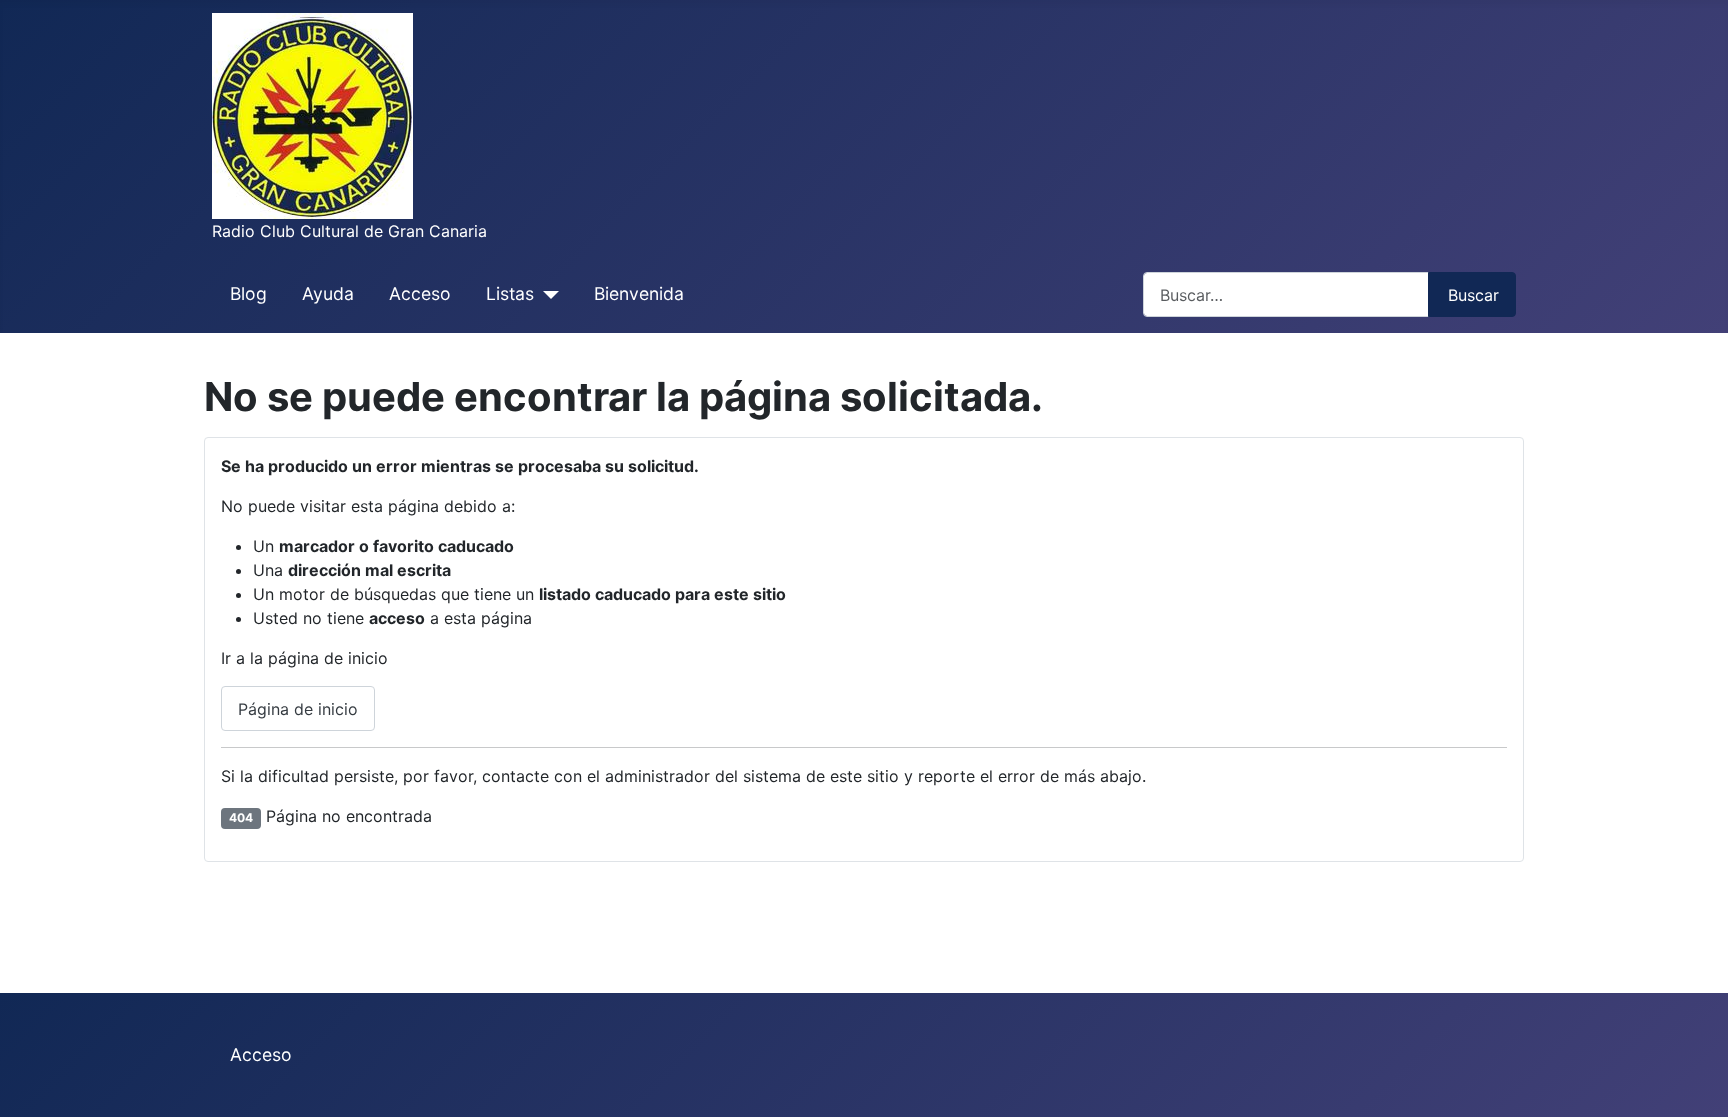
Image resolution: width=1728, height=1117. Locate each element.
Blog (248, 293)
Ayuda (328, 293)
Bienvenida (639, 293)
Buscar (1473, 295)
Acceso (420, 293)
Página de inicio (298, 709)
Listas (510, 293)
